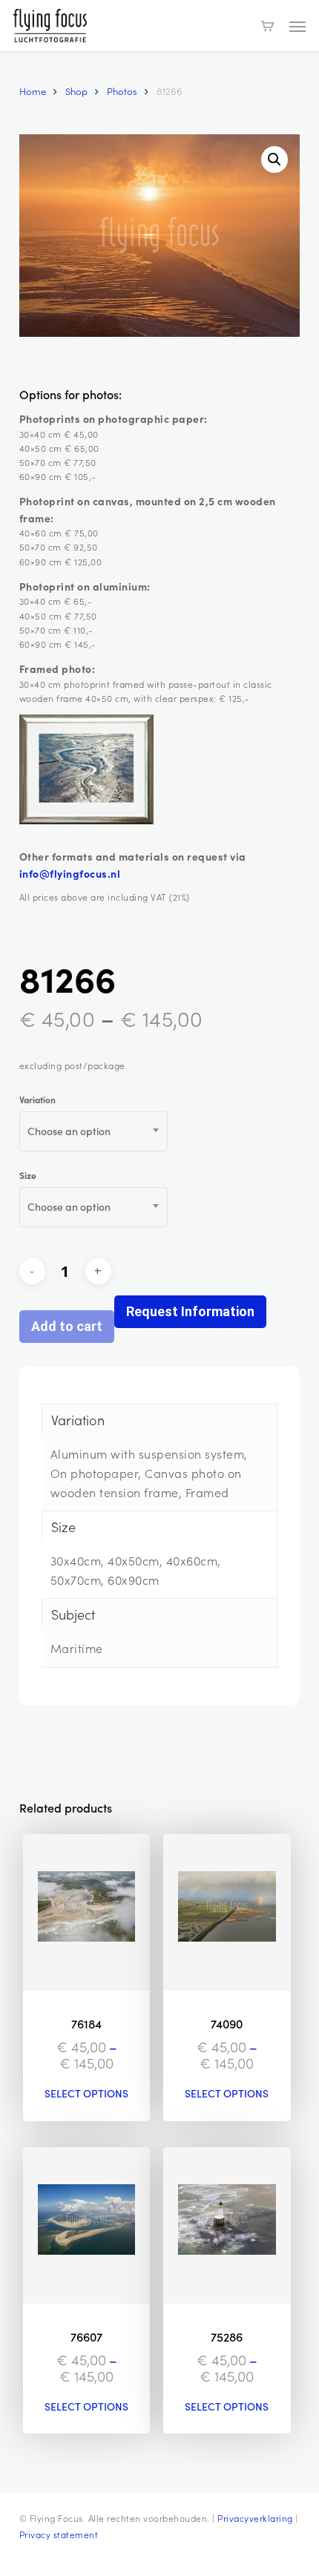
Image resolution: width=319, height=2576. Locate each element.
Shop (76, 91)
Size (28, 1175)
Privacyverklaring (255, 2518)
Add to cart (67, 1326)
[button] (297, 26)
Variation (37, 1100)
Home (33, 91)
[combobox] (93, 1131)
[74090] (227, 1912)
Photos (122, 91)
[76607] (87, 2225)
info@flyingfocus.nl (70, 873)
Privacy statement (59, 2534)
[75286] (227, 2225)
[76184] (87, 1912)
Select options (86, 2094)
